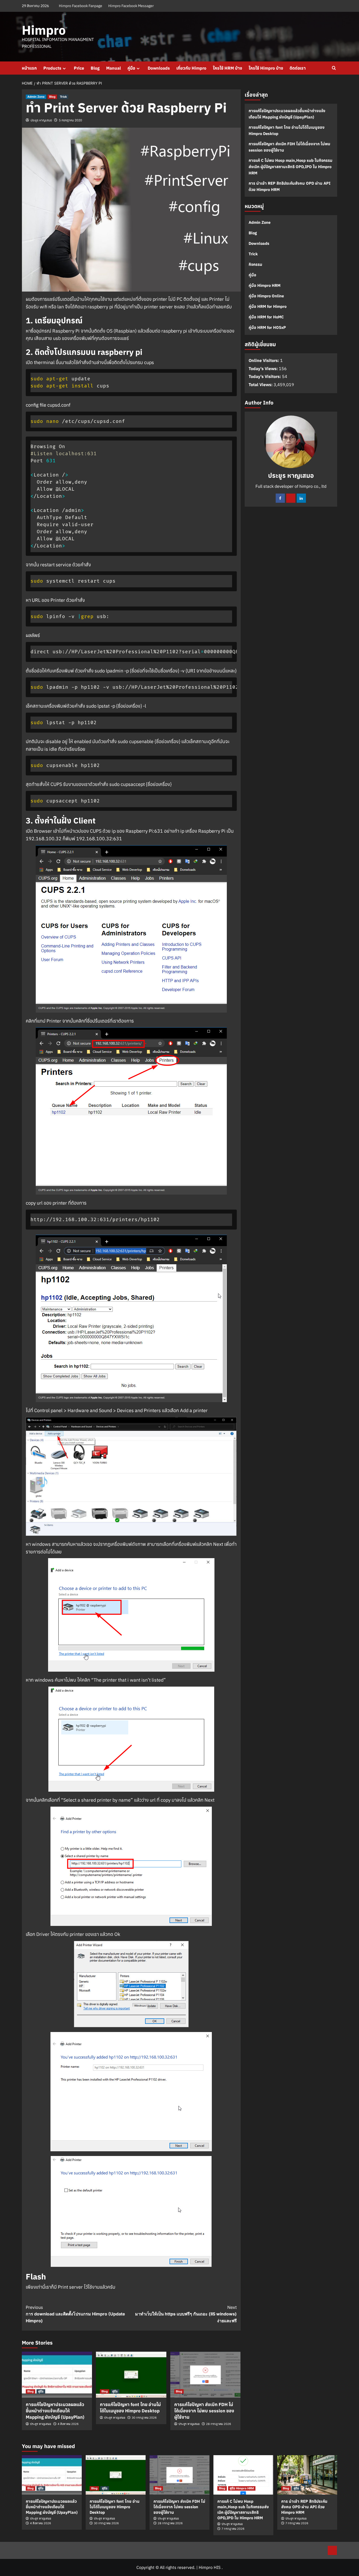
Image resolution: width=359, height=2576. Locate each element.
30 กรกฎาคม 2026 (144, 2418)
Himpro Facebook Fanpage (81, 6)
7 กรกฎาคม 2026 (233, 2529)
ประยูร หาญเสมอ (41, 120)
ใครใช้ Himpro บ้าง (266, 68)
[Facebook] (280, 498)
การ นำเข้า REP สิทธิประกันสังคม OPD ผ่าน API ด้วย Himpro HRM (289, 186)
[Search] (334, 68)
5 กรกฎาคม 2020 (70, 120)
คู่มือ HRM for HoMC (266, 317)
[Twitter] (291, 498)
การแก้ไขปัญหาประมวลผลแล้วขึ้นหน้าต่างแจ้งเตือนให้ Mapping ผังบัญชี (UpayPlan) (55, 2411)
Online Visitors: (264, 360)
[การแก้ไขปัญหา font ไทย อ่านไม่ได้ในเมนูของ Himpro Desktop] (131, 2375)
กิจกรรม (255, 264)
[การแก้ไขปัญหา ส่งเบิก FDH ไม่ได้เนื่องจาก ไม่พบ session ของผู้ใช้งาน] (205, 2375)
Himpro (44, 30)
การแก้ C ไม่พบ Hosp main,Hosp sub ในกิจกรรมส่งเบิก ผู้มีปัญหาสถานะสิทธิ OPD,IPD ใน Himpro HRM (291, 167)
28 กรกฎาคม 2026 (219, 2424)
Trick (63, 97)
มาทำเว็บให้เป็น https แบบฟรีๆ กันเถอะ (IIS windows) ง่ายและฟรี (186, 2314)
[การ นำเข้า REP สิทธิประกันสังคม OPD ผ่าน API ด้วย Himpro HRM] (307, 2475)
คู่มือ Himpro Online (266, 296)
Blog (95, 68)
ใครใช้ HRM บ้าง (227, 68)
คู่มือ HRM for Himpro (268, 306)
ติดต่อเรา (298, 68)
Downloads (159, 68)
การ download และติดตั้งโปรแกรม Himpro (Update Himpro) (75, 2314)
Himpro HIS (210, 2567)
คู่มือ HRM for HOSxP (267, 327)
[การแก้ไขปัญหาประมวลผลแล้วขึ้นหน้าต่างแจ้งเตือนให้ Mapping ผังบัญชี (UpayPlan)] (57, 2375)
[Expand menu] (64, 68)
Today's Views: (264, 368)
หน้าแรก (29, 68)
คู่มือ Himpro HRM (265, 285)
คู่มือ (131, 68)
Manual (114, 68)
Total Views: (261, 384)
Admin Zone (36, 97)
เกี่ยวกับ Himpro (191, 68)
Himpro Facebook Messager (131, 6)
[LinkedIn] (301, 498)
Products (52, 68)
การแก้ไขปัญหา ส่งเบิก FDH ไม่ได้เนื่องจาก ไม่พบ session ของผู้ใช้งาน (204, 2411)
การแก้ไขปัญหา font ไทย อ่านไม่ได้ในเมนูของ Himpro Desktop (130, 2408)
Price (79, 68)
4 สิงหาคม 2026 (68, 2424)
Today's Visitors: (265, 376)
